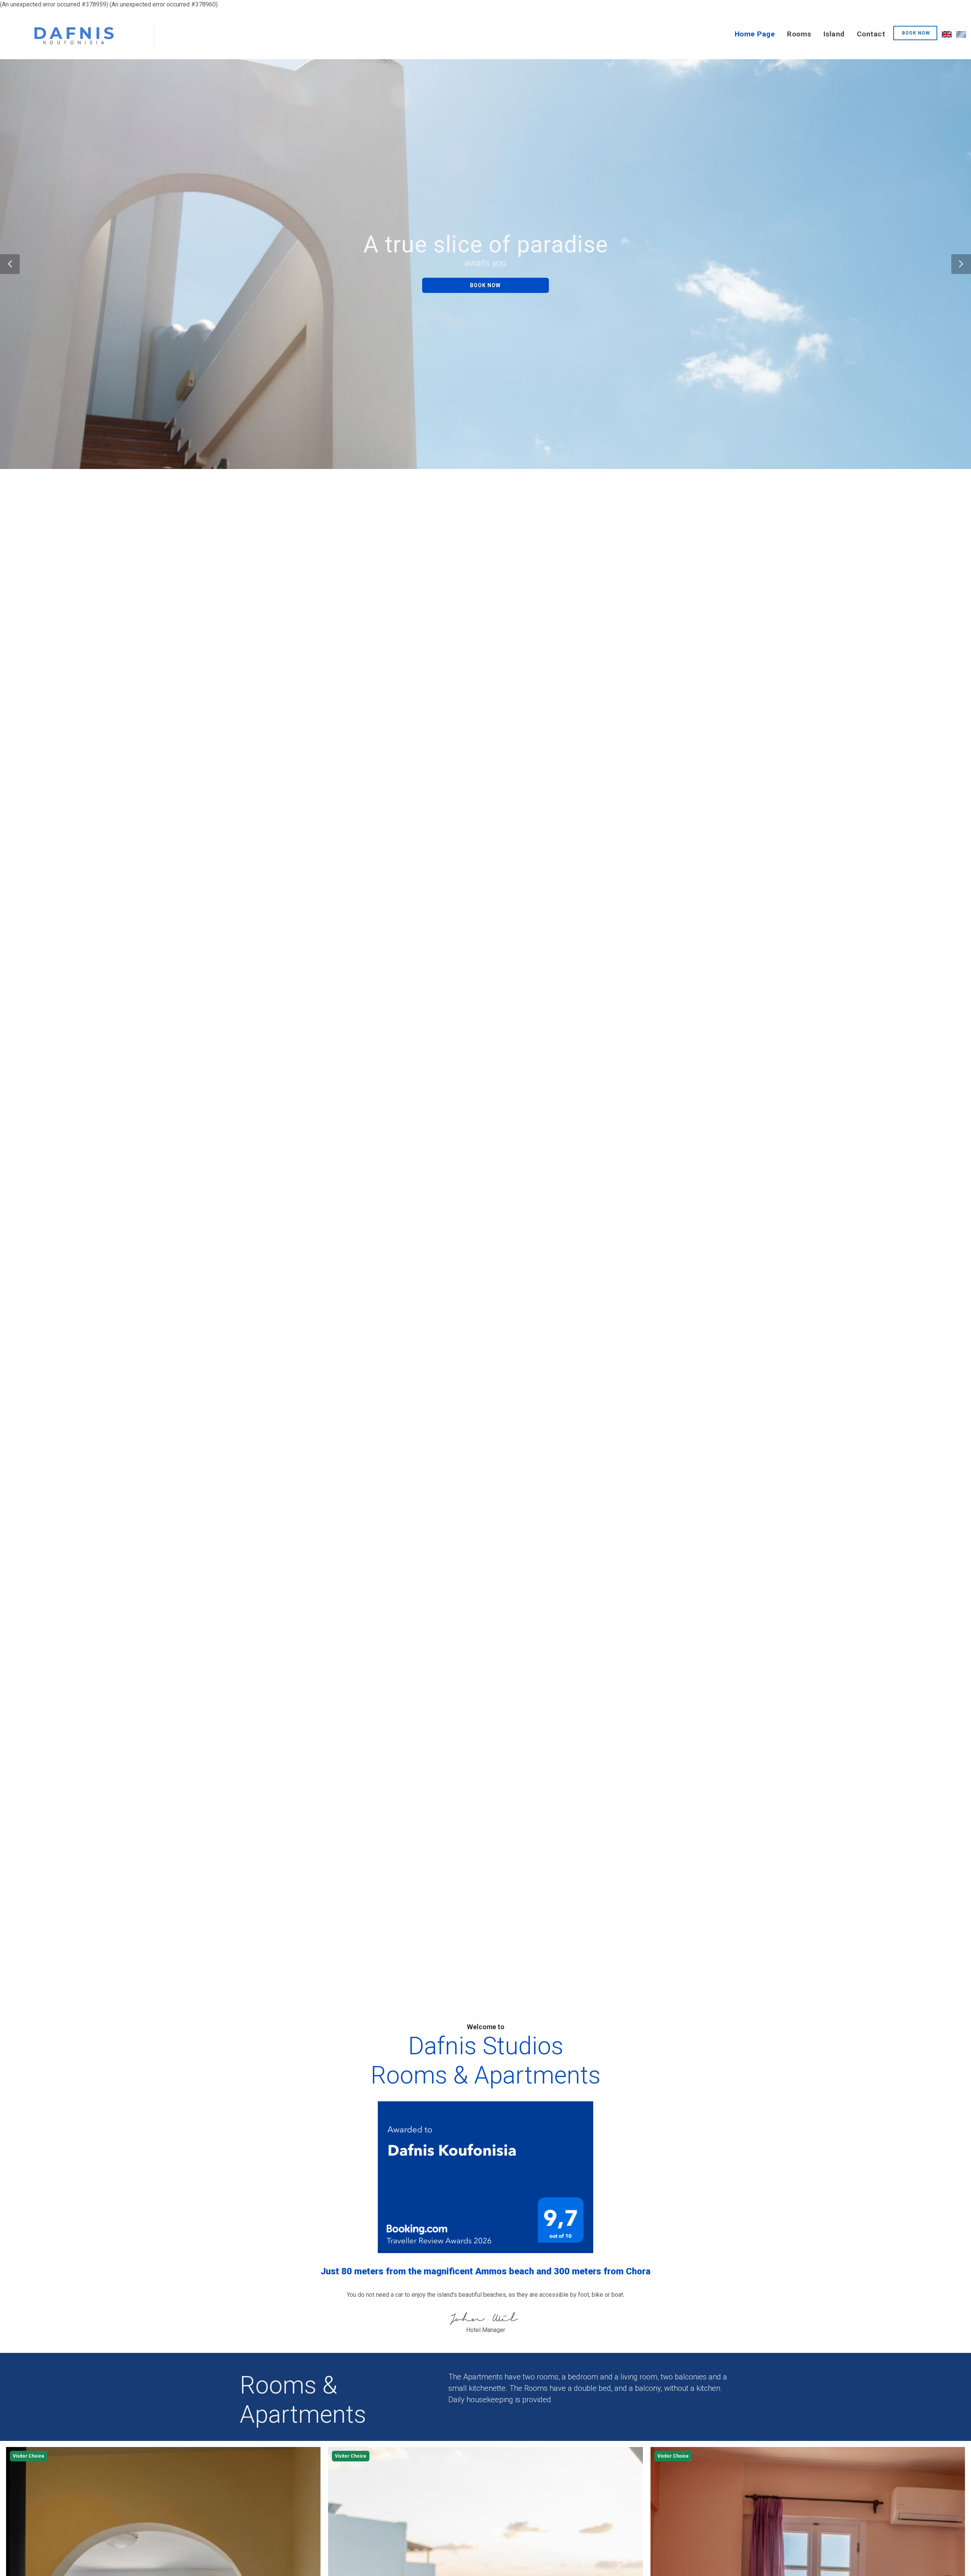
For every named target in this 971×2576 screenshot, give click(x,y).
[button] (10, 264)
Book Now (485, 285)
